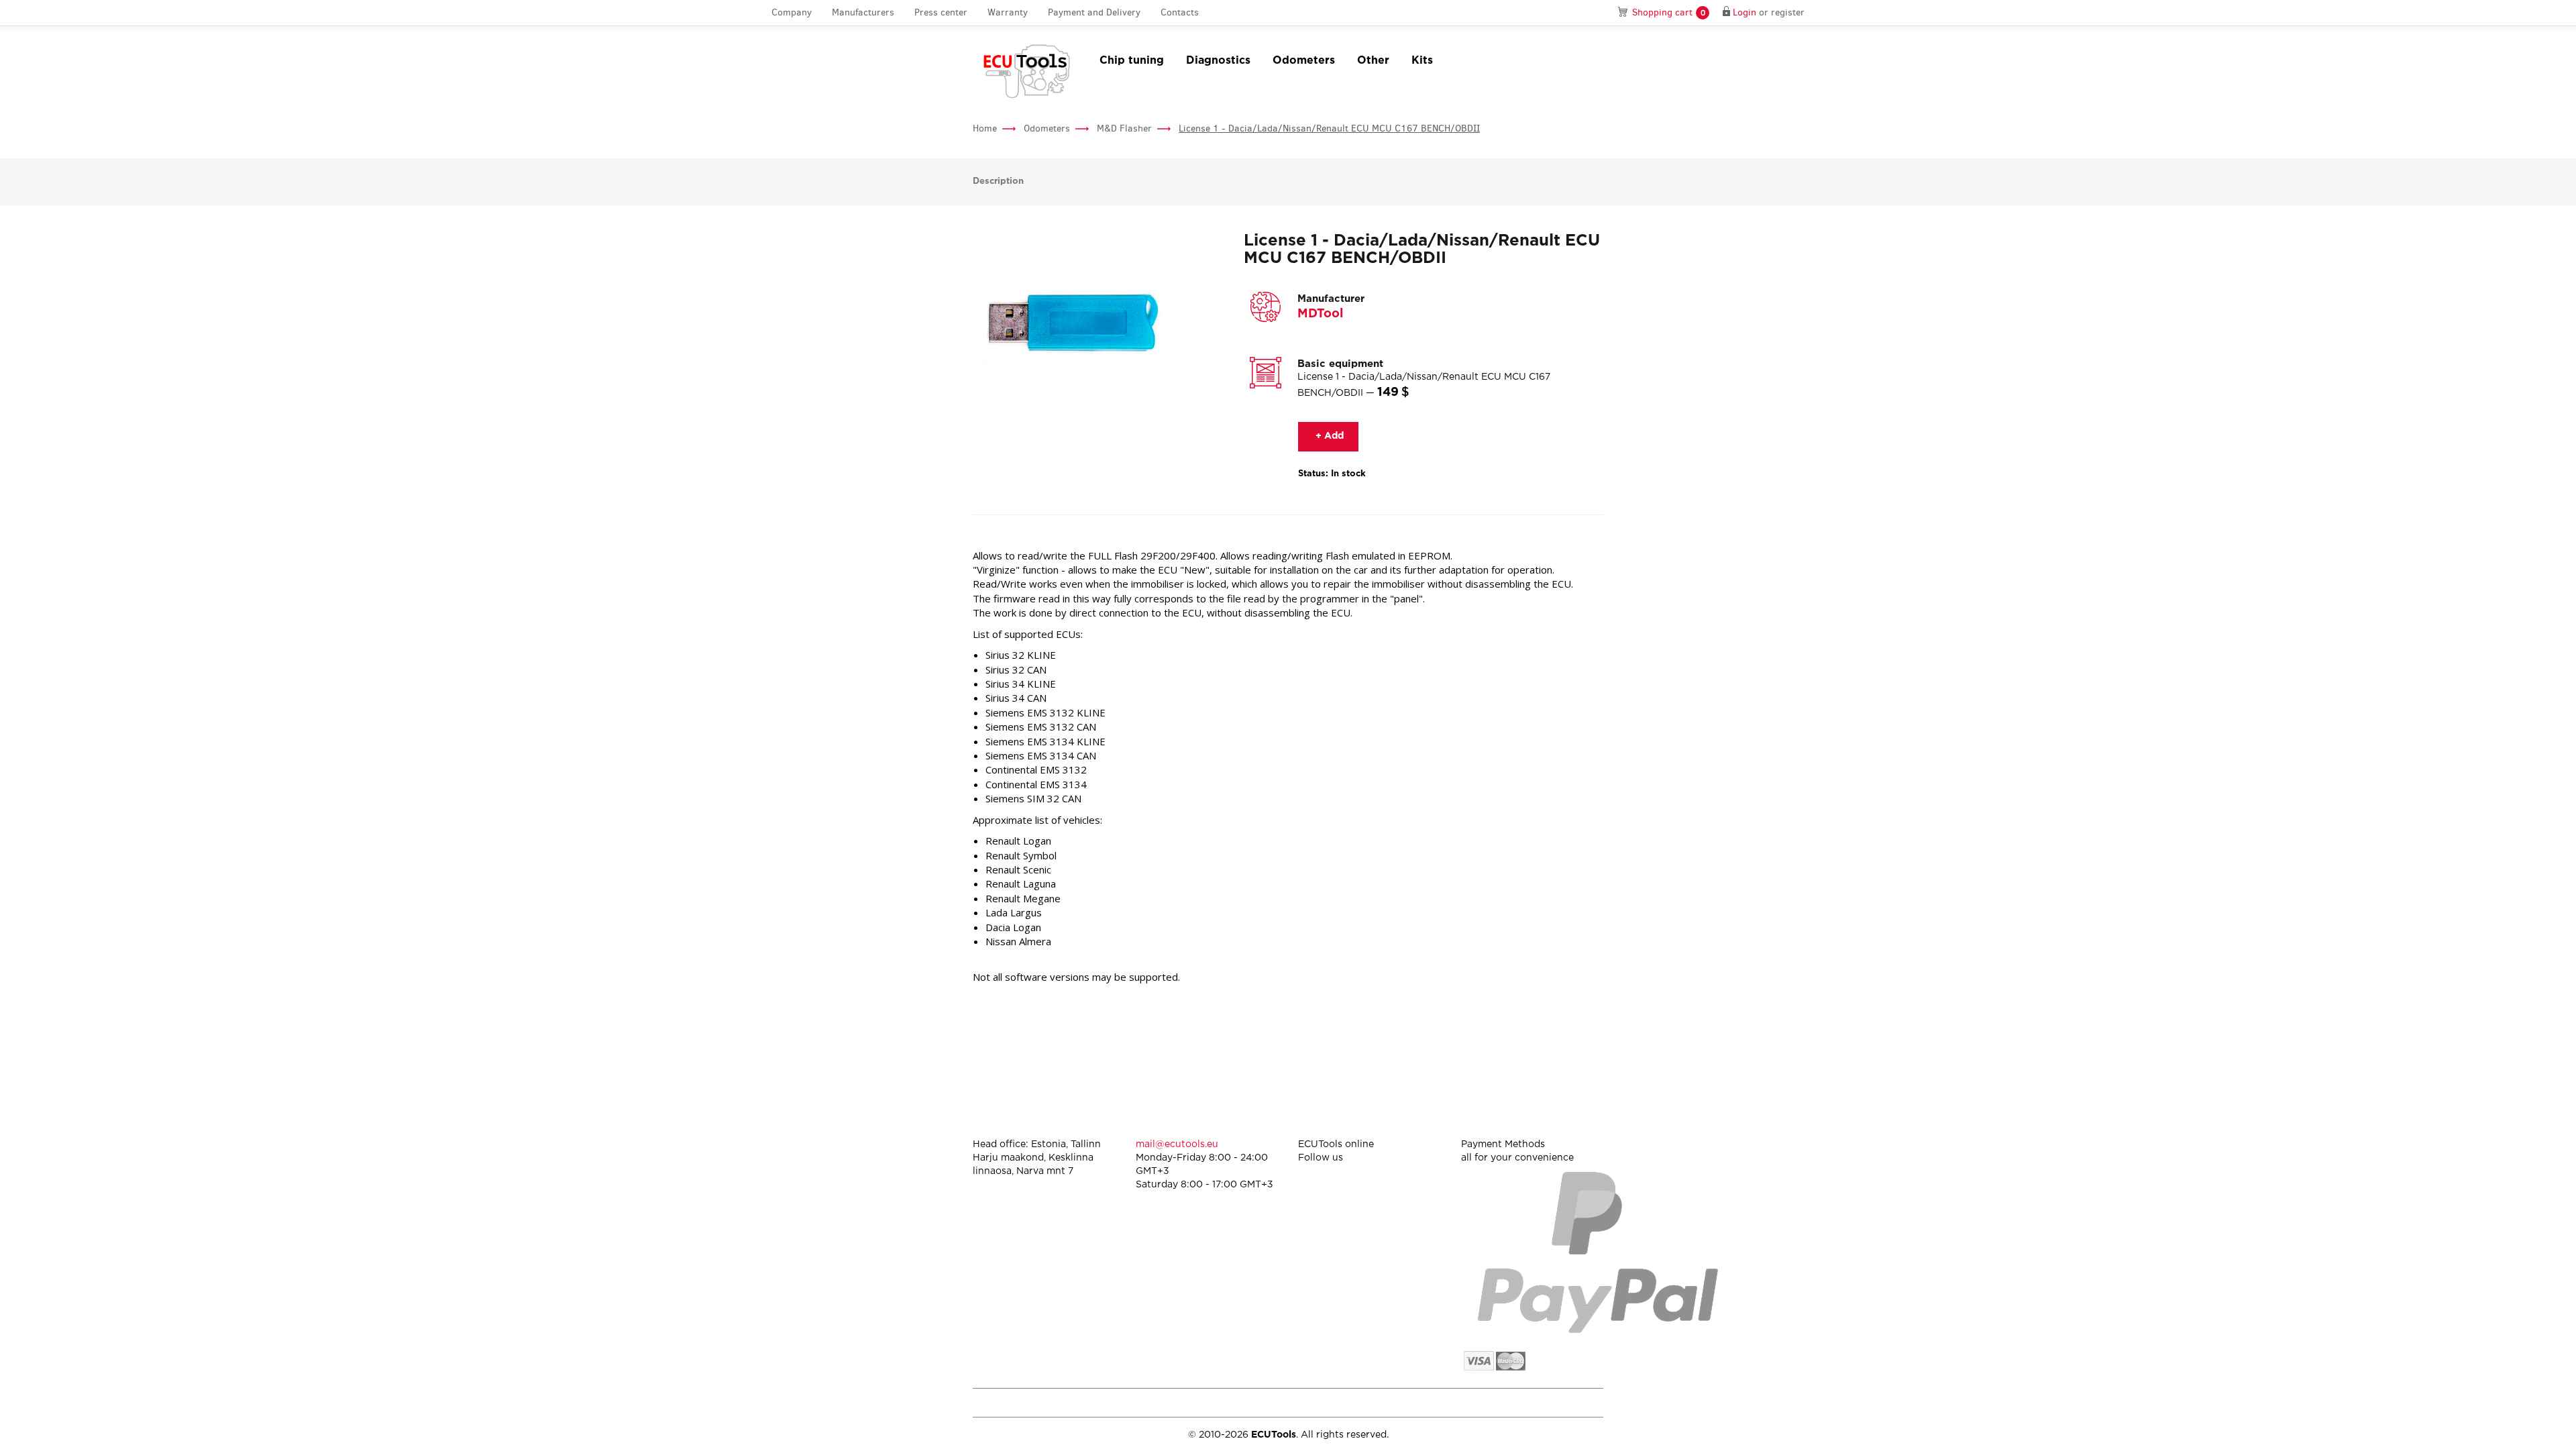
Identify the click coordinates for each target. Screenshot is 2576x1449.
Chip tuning (1132, 61)
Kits (1422, 61)
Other (1373, 61)
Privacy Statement (1489, 1402)
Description (998, 181)
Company (792, 12)
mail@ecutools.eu (1177, 1144)
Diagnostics (1218, 61)
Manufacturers (863, 12)
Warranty (1008, 12)
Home (985, 128)
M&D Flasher (1124, 128)
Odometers (1304, 61)
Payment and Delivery (1094, 12)
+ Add (1328, 436)
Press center (941, 12)
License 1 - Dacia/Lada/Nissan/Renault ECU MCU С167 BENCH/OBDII (1329, 128)
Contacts (1180, 12)
